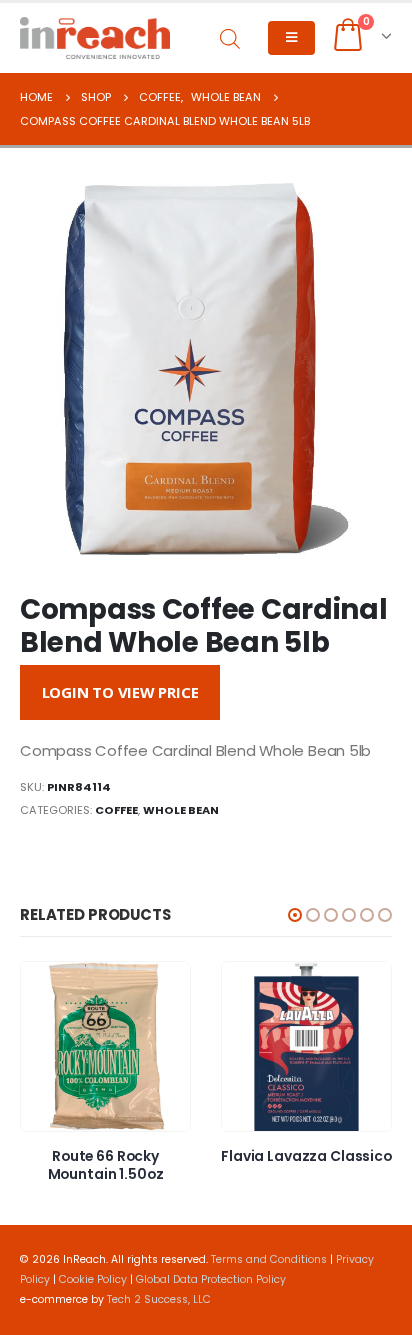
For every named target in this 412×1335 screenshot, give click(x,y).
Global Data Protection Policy (211, 1279)
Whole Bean (181, 810)
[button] (295, 915)
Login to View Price (120, 692)
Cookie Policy (93, 1279)
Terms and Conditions (269, 1259)
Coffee (116, 810)
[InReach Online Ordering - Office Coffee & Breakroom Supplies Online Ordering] (95, 38)
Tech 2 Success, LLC (159, 1299)
